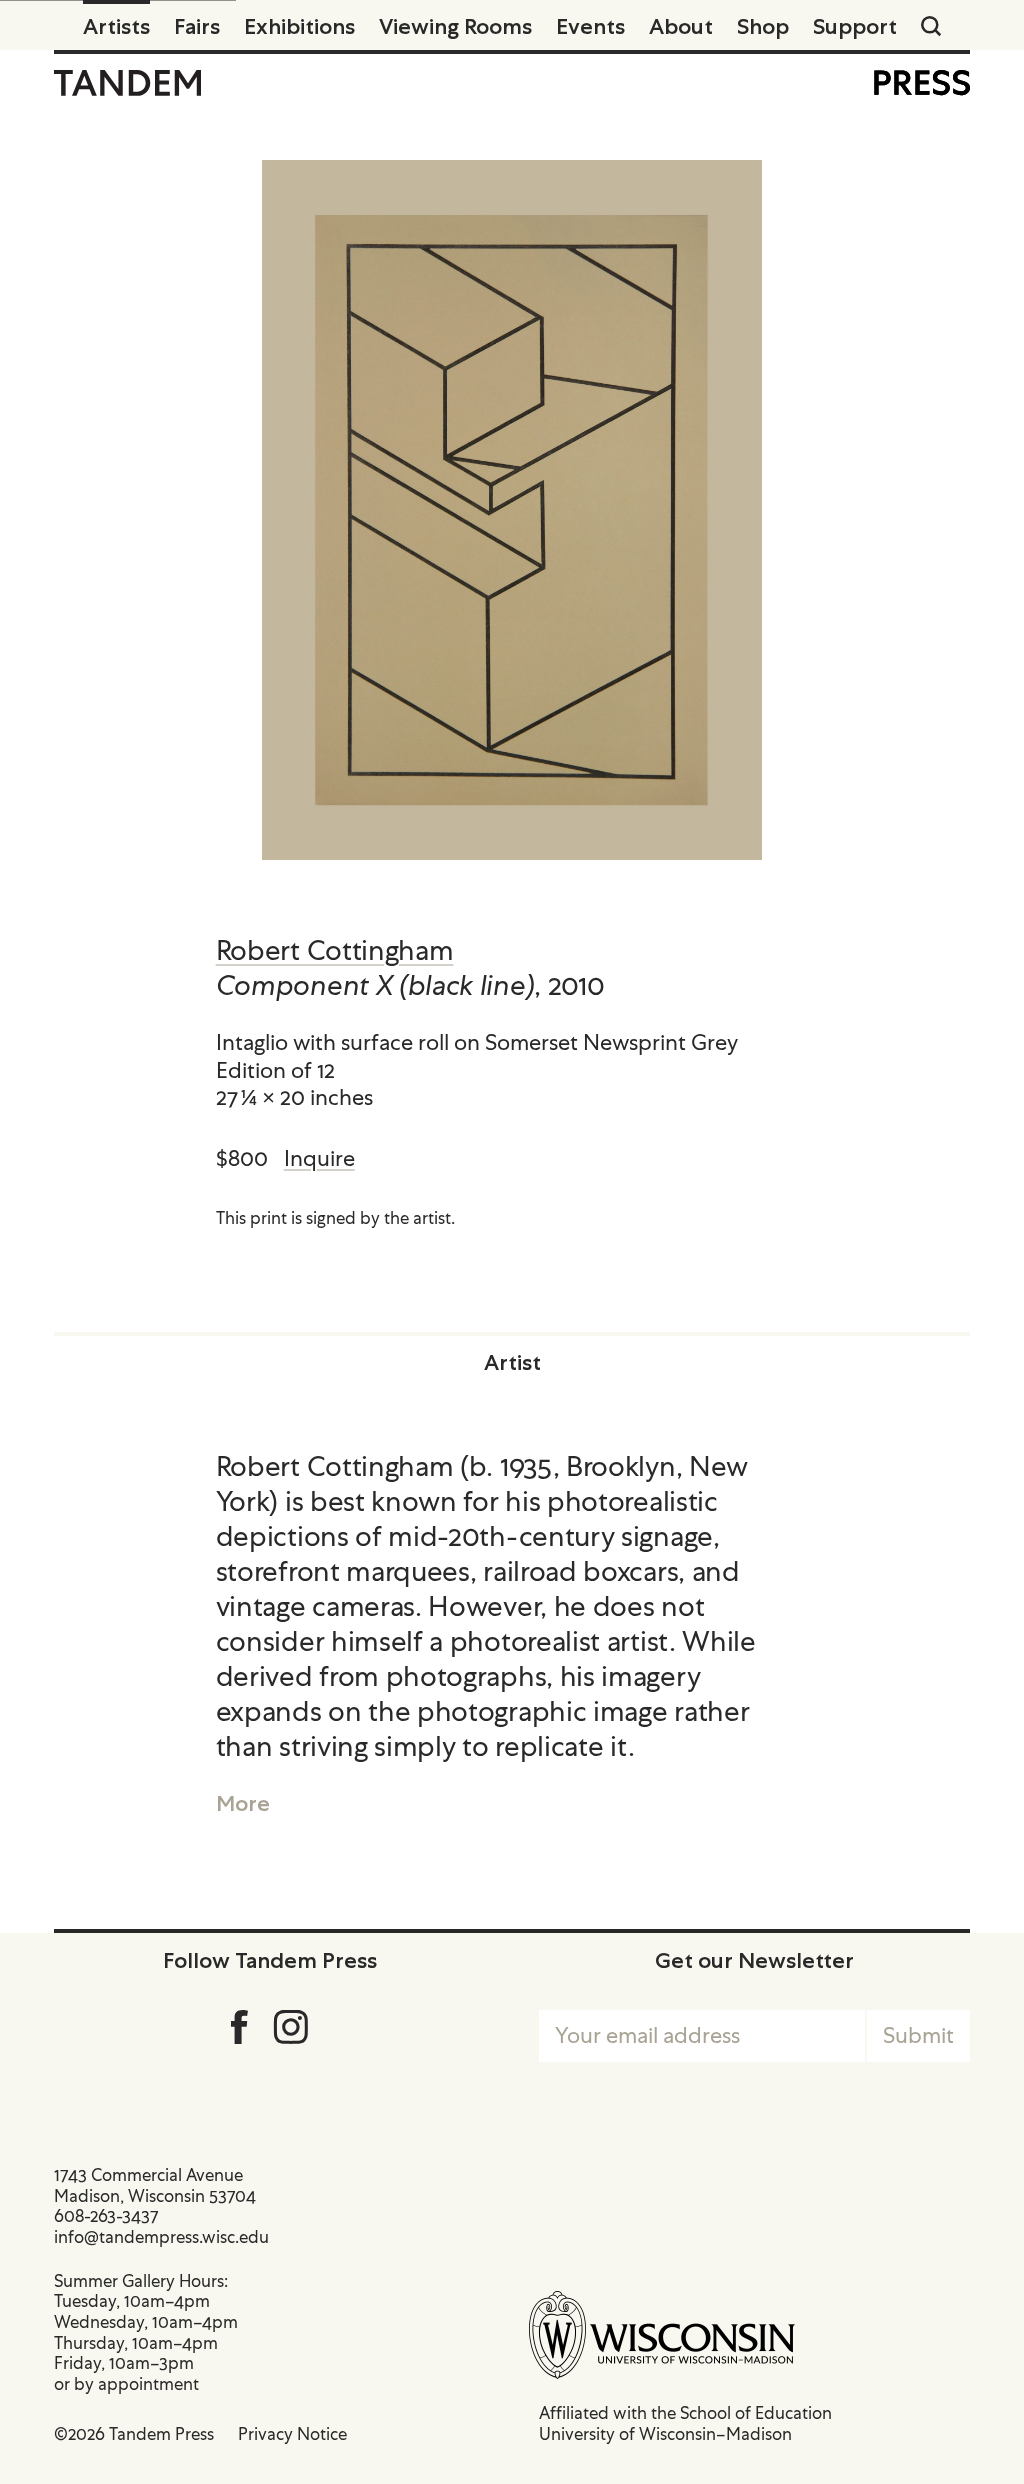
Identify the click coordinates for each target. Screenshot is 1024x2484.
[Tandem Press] (127, 83)
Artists (116, 26)
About (681, 26)
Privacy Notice (292, 2434)
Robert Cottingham (335, 950)
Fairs (197, 26)
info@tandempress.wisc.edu (161, 2237)
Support (855, 26)
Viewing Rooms (455, 26)
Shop (763, 26)
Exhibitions (299, 26)
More (243, 1803)
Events (590, 26)
